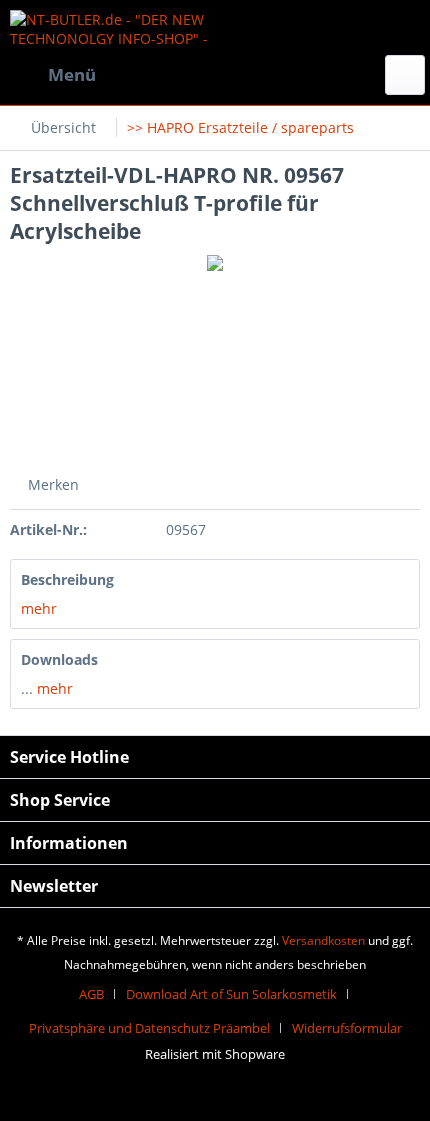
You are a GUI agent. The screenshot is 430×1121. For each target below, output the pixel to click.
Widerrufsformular (347, 1028)
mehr (39, 608)
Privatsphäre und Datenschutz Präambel (149, 1028)
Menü (72, 74)
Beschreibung (67, 579)
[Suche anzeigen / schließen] (405, 75)
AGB (91, 994)
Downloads (59, 659)
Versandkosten (323, 940)
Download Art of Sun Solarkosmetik (231, 994)
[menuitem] (53, 75)
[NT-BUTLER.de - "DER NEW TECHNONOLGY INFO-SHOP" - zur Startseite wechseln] (112, 27)
